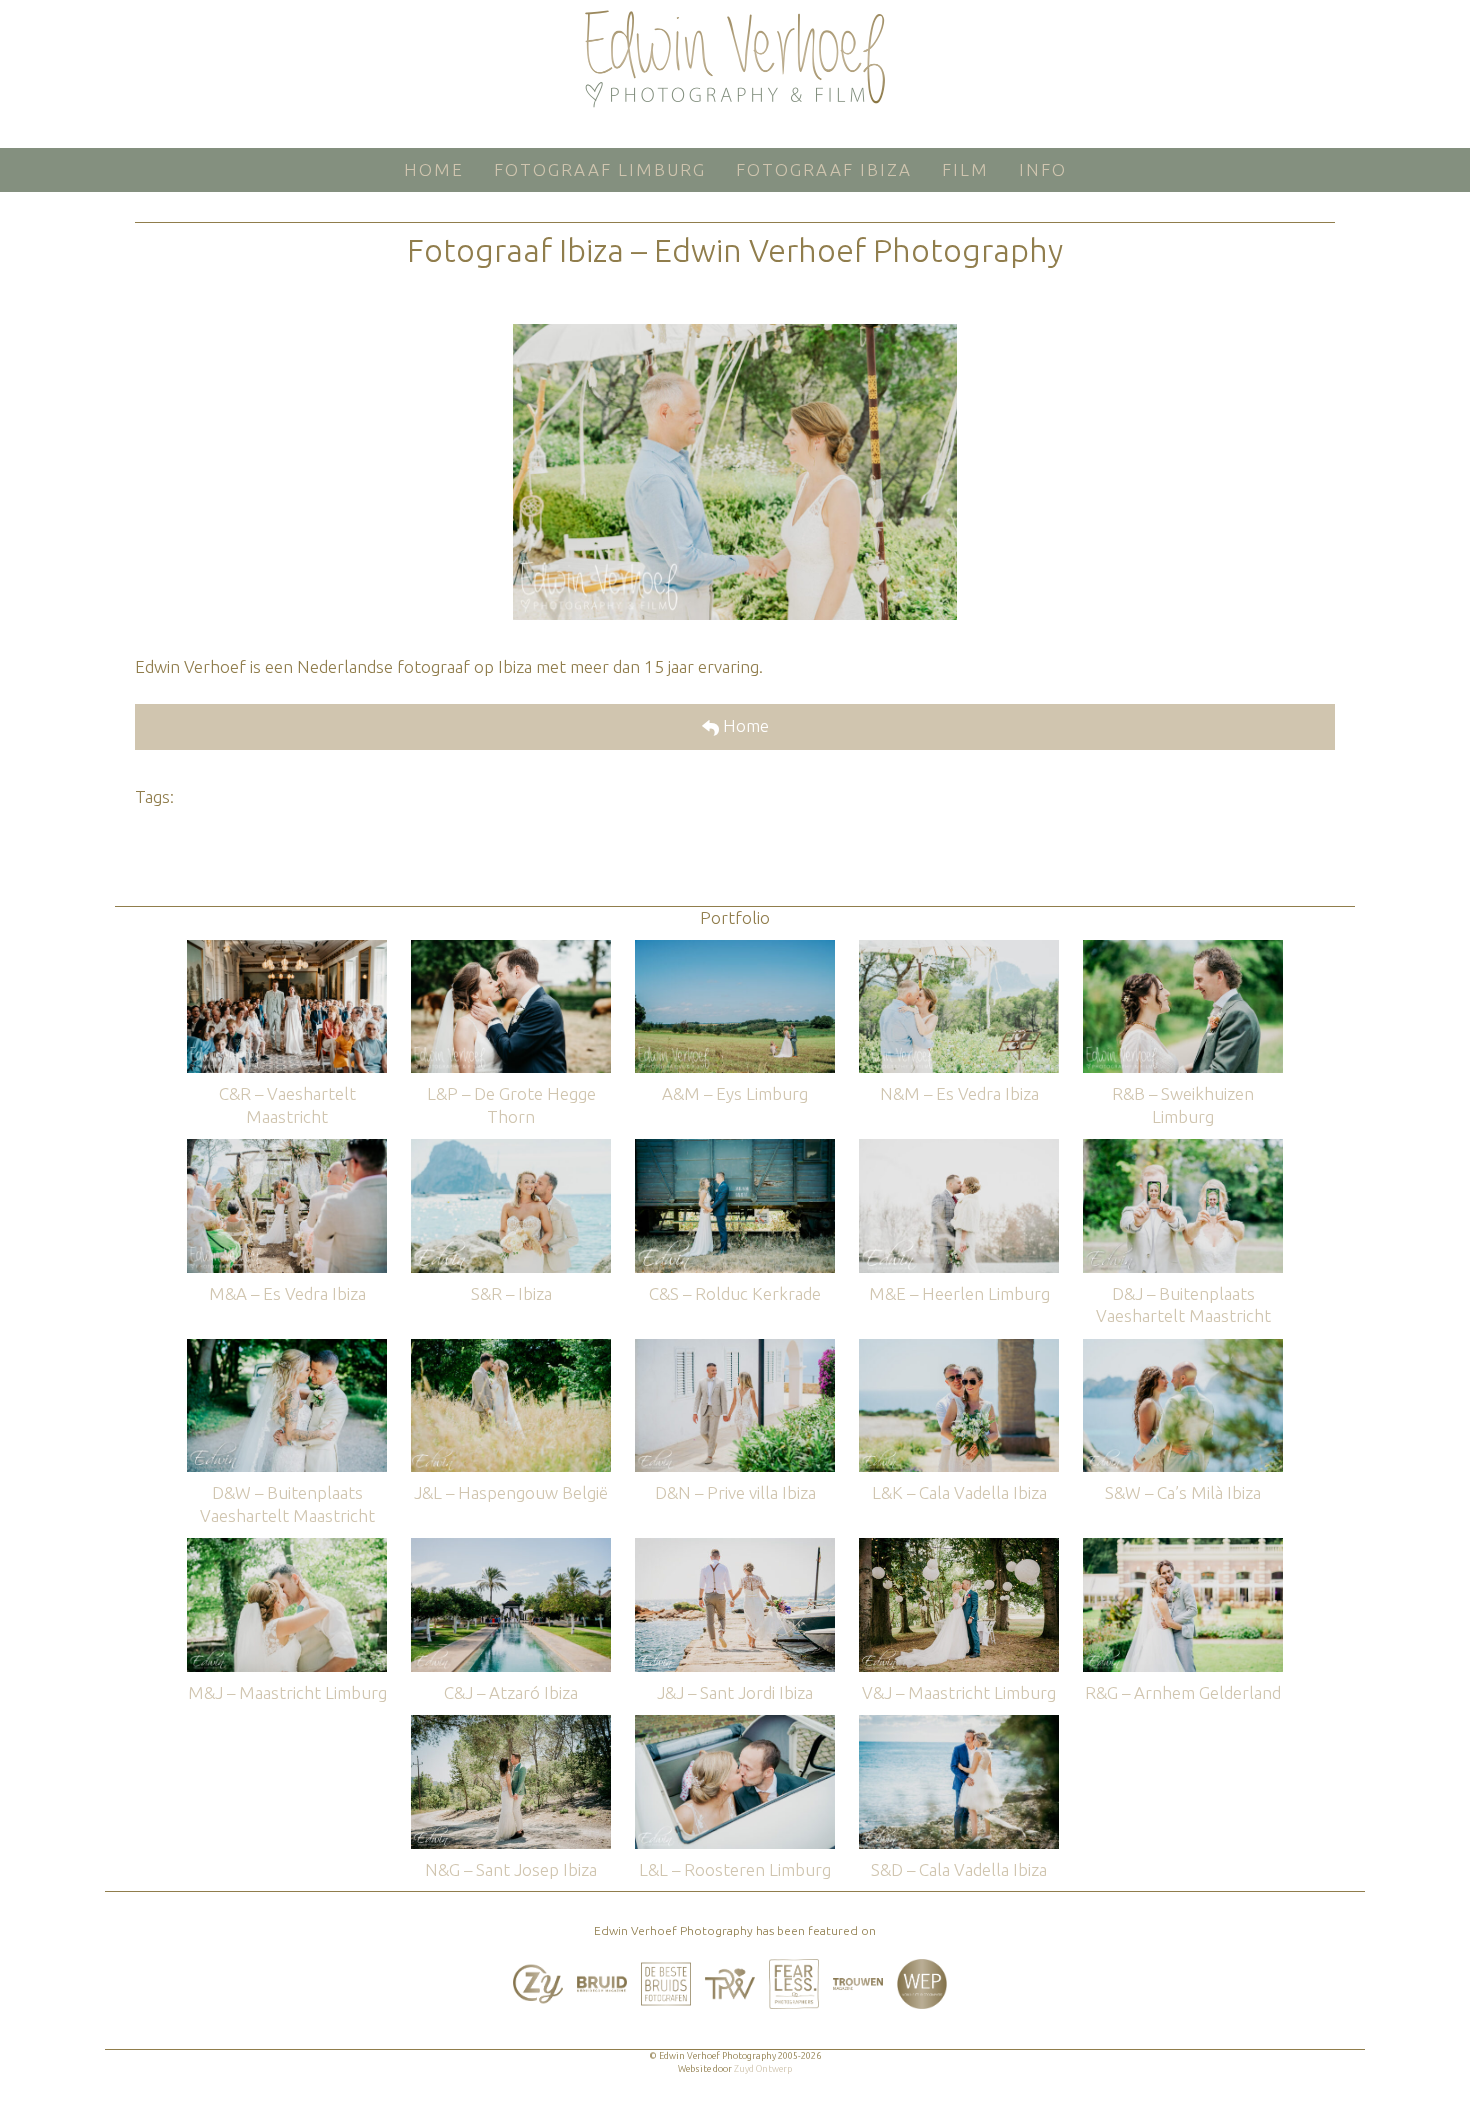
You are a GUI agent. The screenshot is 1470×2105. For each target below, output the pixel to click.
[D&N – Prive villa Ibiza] (735, 1348)
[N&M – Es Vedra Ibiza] (959, 949)
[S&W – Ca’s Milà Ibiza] (1183, 1348)
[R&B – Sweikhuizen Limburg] (1183, 949)
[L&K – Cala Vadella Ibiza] (959, 1348)
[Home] (735, 59)
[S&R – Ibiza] (511, 1148)
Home (744, 725)
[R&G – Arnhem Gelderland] (1183, 1547)
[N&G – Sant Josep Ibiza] (511, 1724)
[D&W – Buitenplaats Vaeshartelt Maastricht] (287, 1348)
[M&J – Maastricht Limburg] (287, 1547)
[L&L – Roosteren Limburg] (735, 1724)
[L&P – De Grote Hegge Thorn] (511, 949)
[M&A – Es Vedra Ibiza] (287, 1148)
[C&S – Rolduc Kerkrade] (735, 1148)
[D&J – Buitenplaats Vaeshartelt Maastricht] (1183, 1148)
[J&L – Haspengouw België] (511, 1348)
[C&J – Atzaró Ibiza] (511, 1547)
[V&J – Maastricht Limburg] (959, 1547)
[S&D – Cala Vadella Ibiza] (959, 1724)
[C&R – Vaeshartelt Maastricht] (287, 949)
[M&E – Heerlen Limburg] (959, 1148)
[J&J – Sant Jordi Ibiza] (735, 1547)
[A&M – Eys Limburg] (735, 949)
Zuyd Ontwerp (763, 2069)
